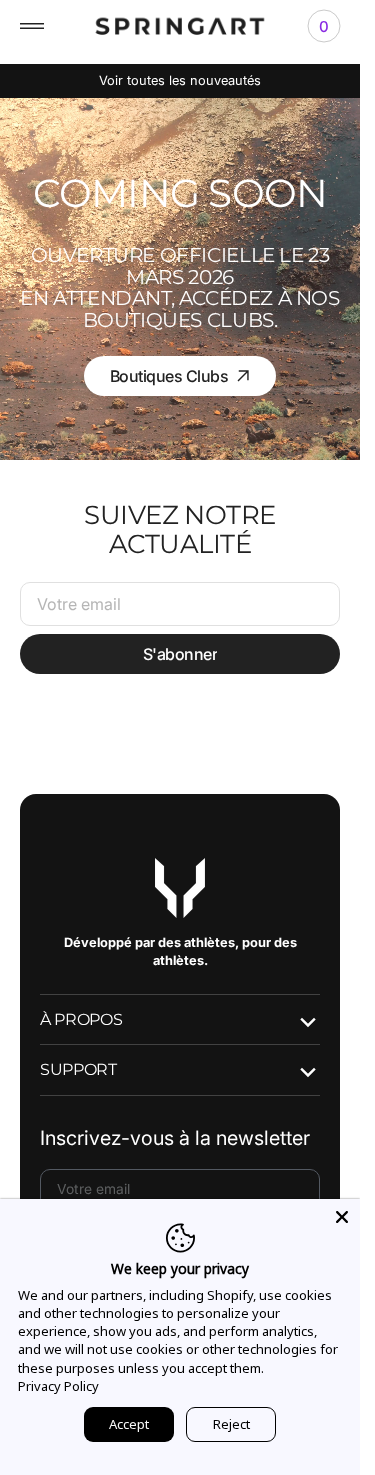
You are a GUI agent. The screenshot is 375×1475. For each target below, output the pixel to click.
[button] (32, 26)
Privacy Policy (58, 1386)
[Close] (342, 1217)
